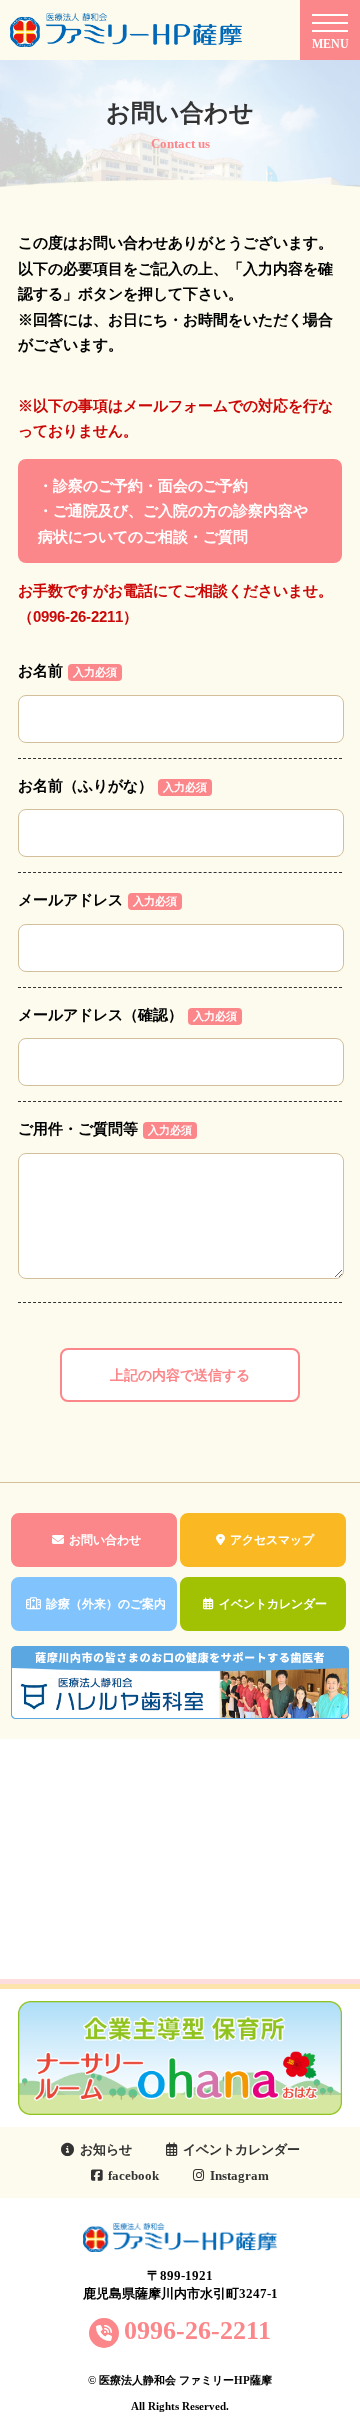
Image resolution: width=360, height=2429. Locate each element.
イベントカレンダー (273, 1604)
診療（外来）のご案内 (106, 1604)
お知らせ (106, 2149)
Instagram (239, 2175)
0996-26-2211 (197, 2330)
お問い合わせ (105, 1540)
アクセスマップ (272, 1540)
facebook (133, 2175)
